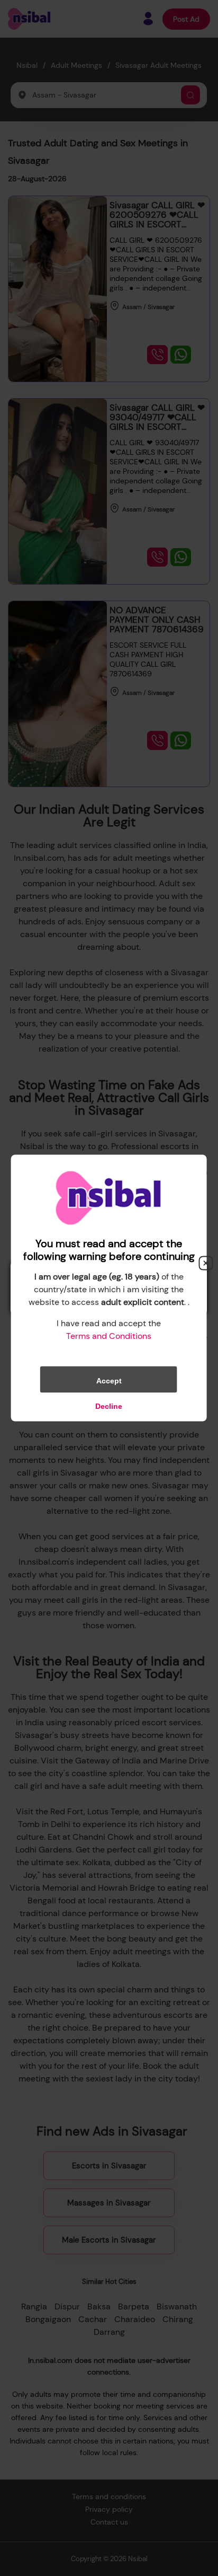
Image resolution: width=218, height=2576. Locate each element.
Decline (109, 1406)
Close (206, 1263)
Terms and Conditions (109, 1336)
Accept (109, 1381)
